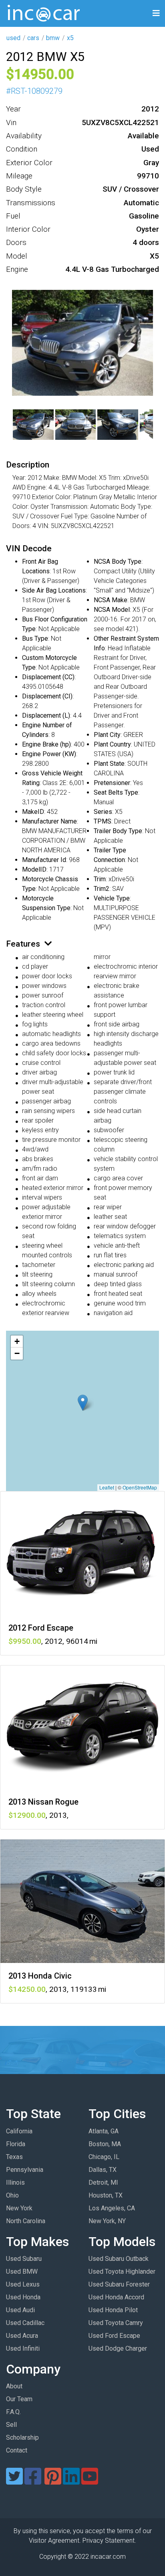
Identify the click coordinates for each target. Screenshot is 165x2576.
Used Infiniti (23, 2348)
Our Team (19, 2399)
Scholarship (22, 2437)
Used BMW (22, 2271)
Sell (11, 2425)
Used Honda (23, 2297)
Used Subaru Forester (119, 2284)
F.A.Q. (13, 2412)
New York (19, 2208)
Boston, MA (105, 2144)
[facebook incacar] (33, 2481)
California (19, 2131)
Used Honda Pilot (113, 2310)
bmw (53, 38)
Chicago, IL (104, 2157)
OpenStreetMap (140, 1487)
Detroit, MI (103, 2182)
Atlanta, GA (104, 2131)
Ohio (12, 2195)
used (13, 38)
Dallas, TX (103, 2170)
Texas (14, 2157)
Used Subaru (24, 2259)
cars (33, 38)
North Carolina (26, 2221)
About (14, 2386)
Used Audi (20, 2310)
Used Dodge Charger (118, 2348)
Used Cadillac (25, 2323)
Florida (16, 2144)
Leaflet (107, 1487)
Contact (17, 2450)
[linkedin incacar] (71, 2481)
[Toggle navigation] (156, 13)
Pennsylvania (25, 2170)
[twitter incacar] (14, 2481)
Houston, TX (106, 2195)
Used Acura (22, 2336)
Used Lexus (23, 2284)
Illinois (15, 2182)
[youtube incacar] (90, 2481)
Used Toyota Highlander (122, 2271)
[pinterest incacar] (53, 2481)
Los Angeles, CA (112, 2208)
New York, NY (107, 2221)
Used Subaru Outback (119, 2259)
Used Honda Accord (116, 2297)
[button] (83, 1403)
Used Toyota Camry (116, 2323)
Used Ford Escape (114, 2336)
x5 (70, 38)
